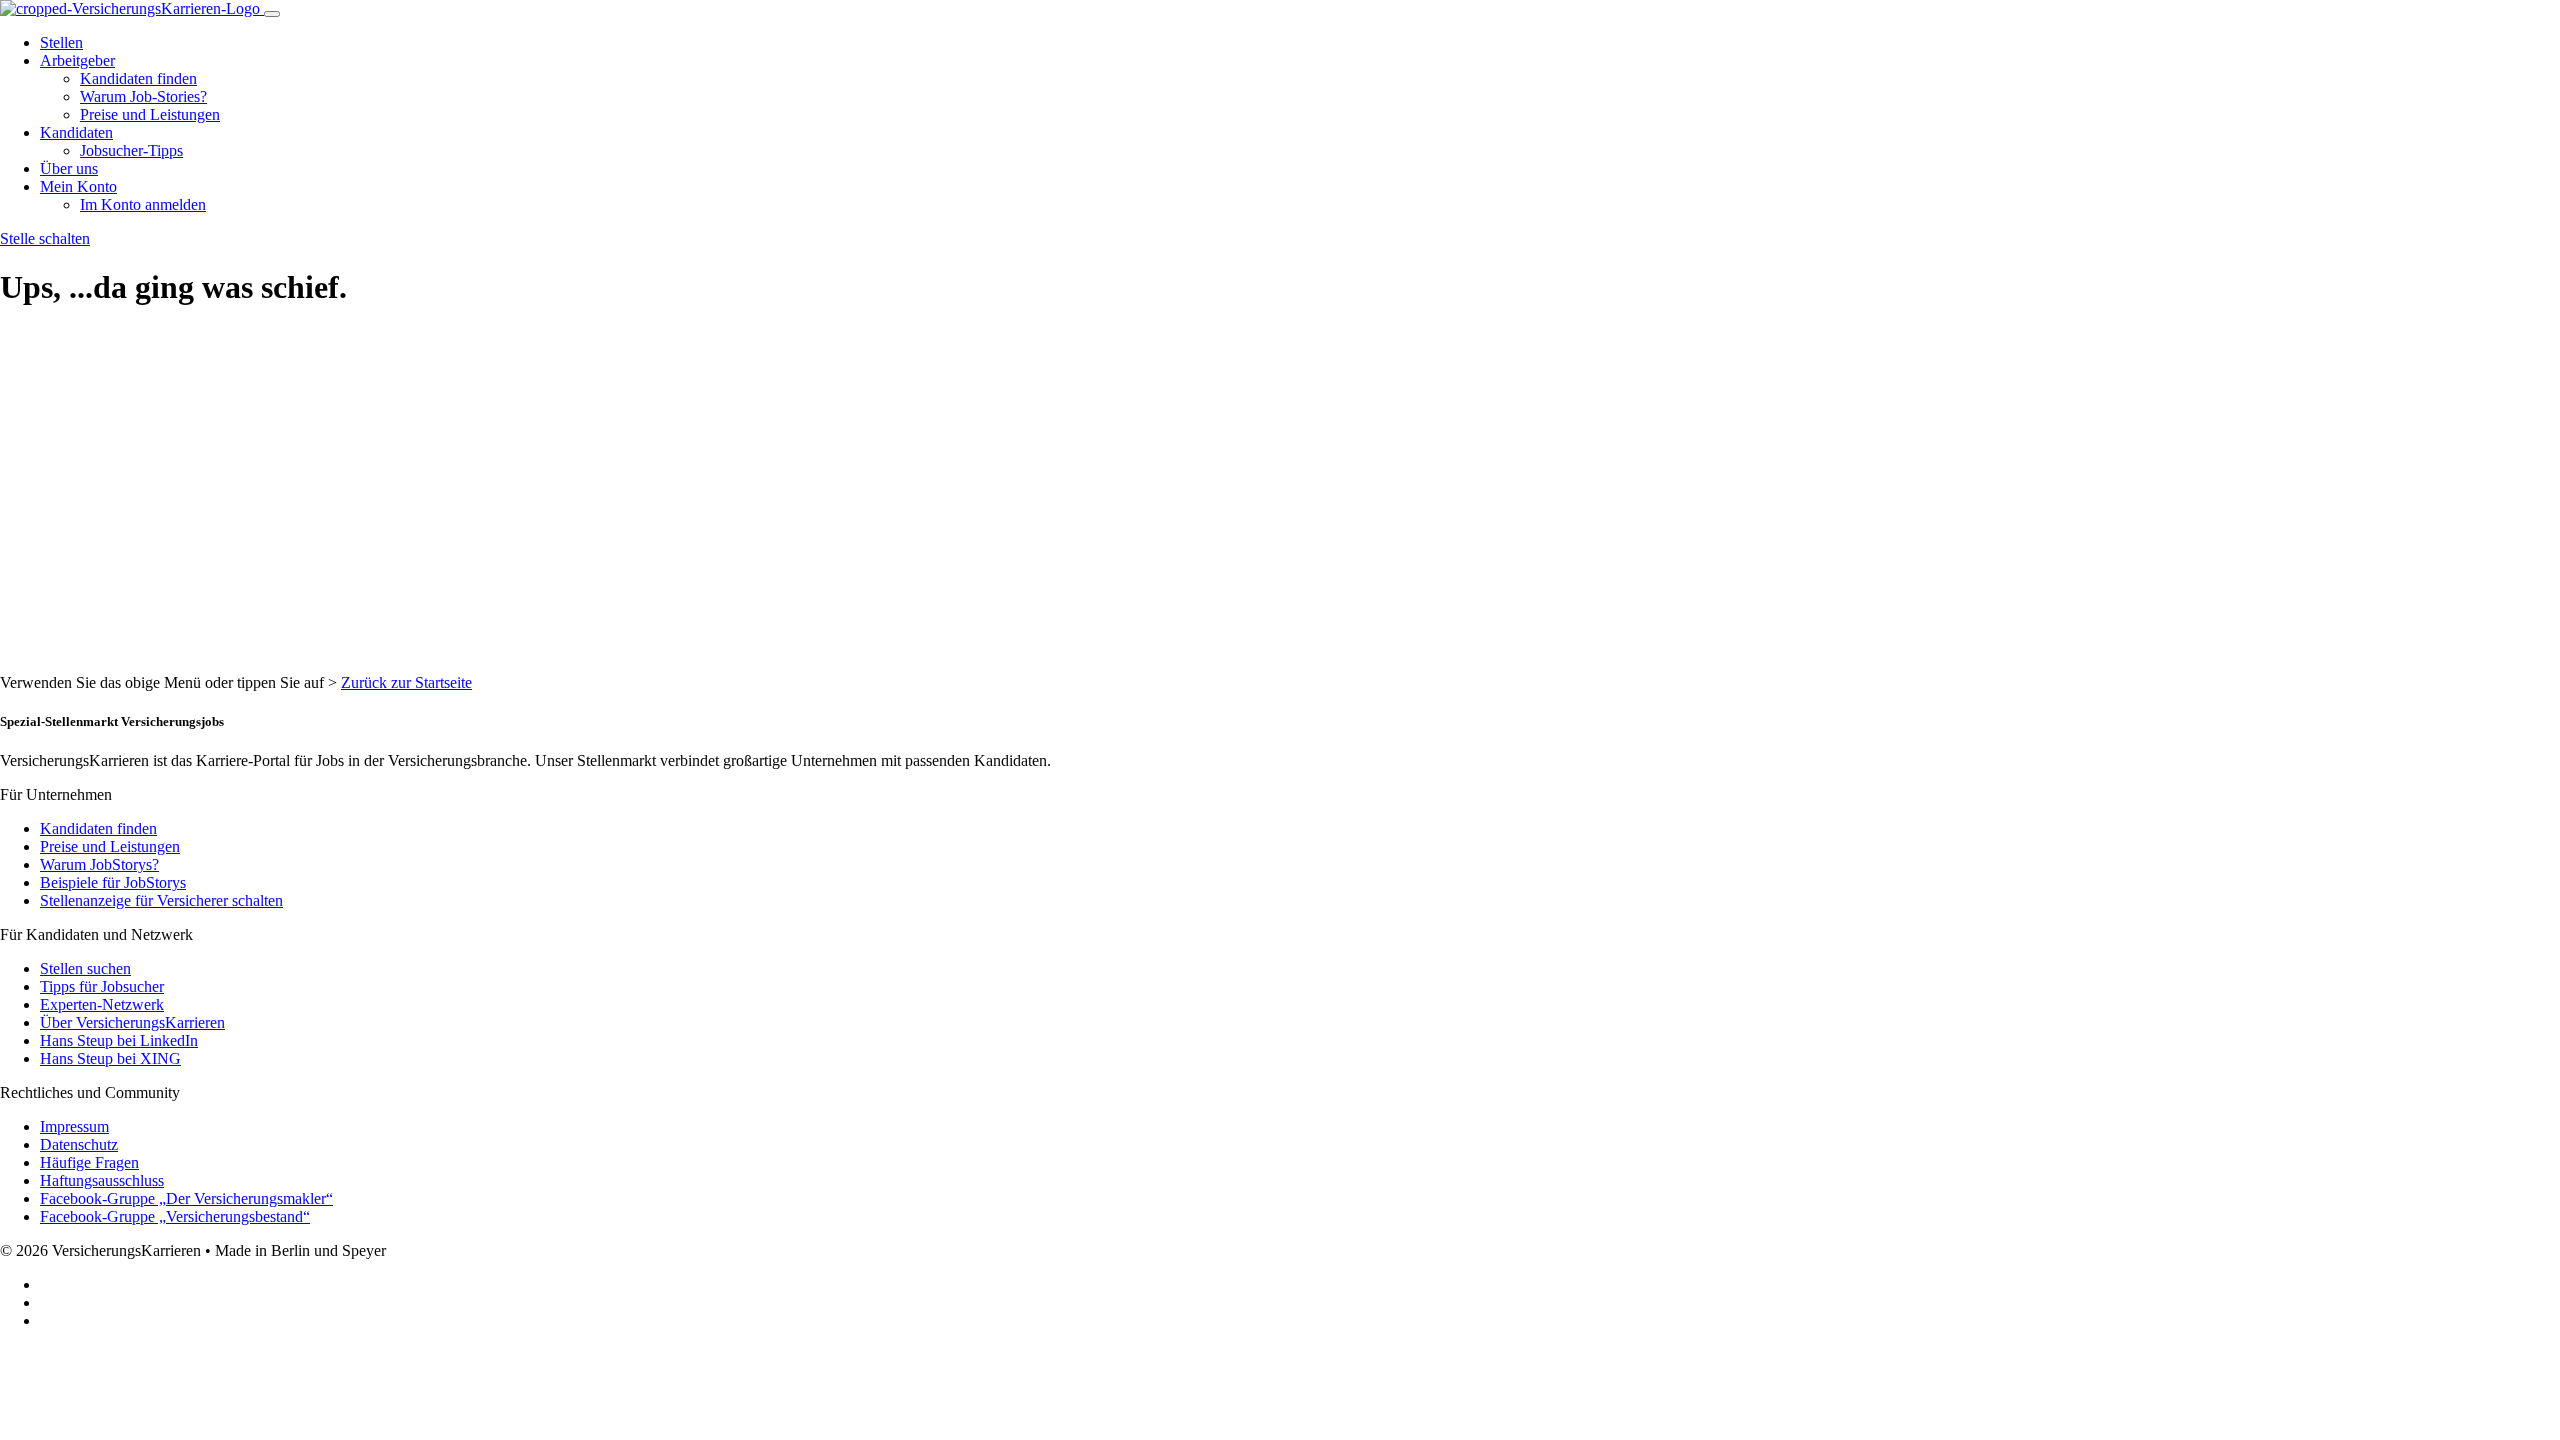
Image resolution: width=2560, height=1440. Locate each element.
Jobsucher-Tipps (131, 150)
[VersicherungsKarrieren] (132, 8)
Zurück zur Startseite (406, 682)
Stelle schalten (45, 238)
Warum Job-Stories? (143, 96)
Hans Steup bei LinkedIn (119, 1040)
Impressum (74, 1126)
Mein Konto (78, 186)
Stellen (61, 42)
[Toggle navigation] (272, 14)
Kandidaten (76, 132)
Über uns (69, 168)
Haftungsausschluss (102, 1180)
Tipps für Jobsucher (102, 986)
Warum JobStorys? (99, 864)
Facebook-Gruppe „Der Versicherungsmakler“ (186, 1198)
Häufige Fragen (89, 1162)
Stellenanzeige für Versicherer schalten (161, 900)
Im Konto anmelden (143, 204)
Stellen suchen (85, 968)
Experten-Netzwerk (102, 1004)
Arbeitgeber (77, 60)
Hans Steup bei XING (110, 1058)
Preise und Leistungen (150, 114)
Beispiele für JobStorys (113, 882)
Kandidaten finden (138, 78)
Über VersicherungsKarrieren (132, 1022)
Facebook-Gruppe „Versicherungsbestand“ (175, 1216)
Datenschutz (79, 1144)
